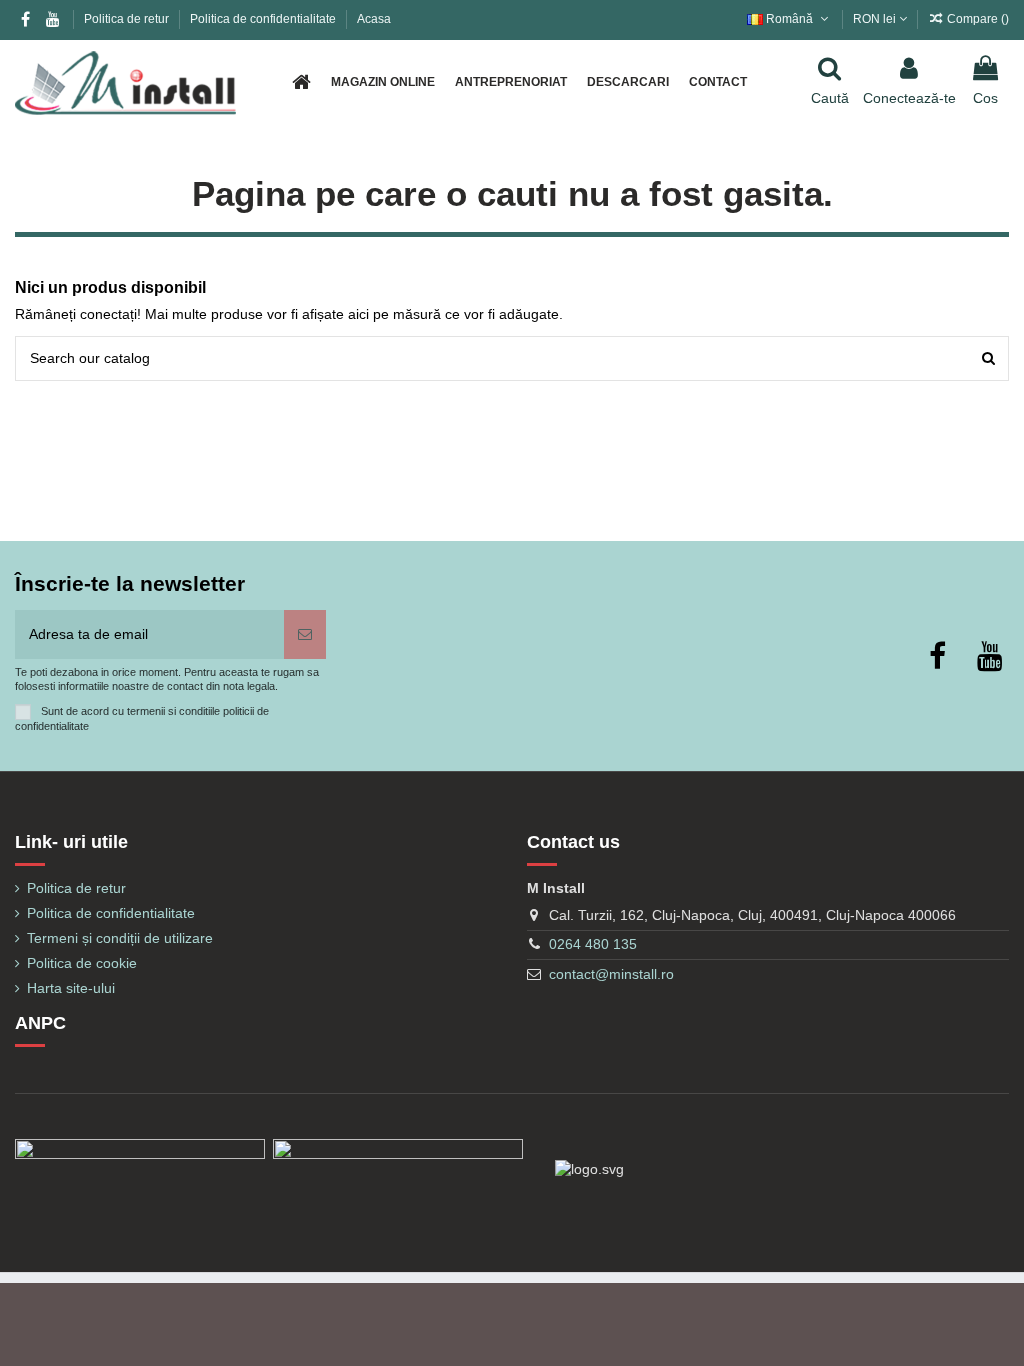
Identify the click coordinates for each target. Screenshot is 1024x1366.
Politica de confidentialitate (264, 19)
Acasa (374, 19)
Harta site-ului (71, 988)
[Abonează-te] (305, 634)
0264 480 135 (593, 944)
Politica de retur (128, 19)
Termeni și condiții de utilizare (120, 938)
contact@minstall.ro (611, 974)
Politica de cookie (82, 963)
